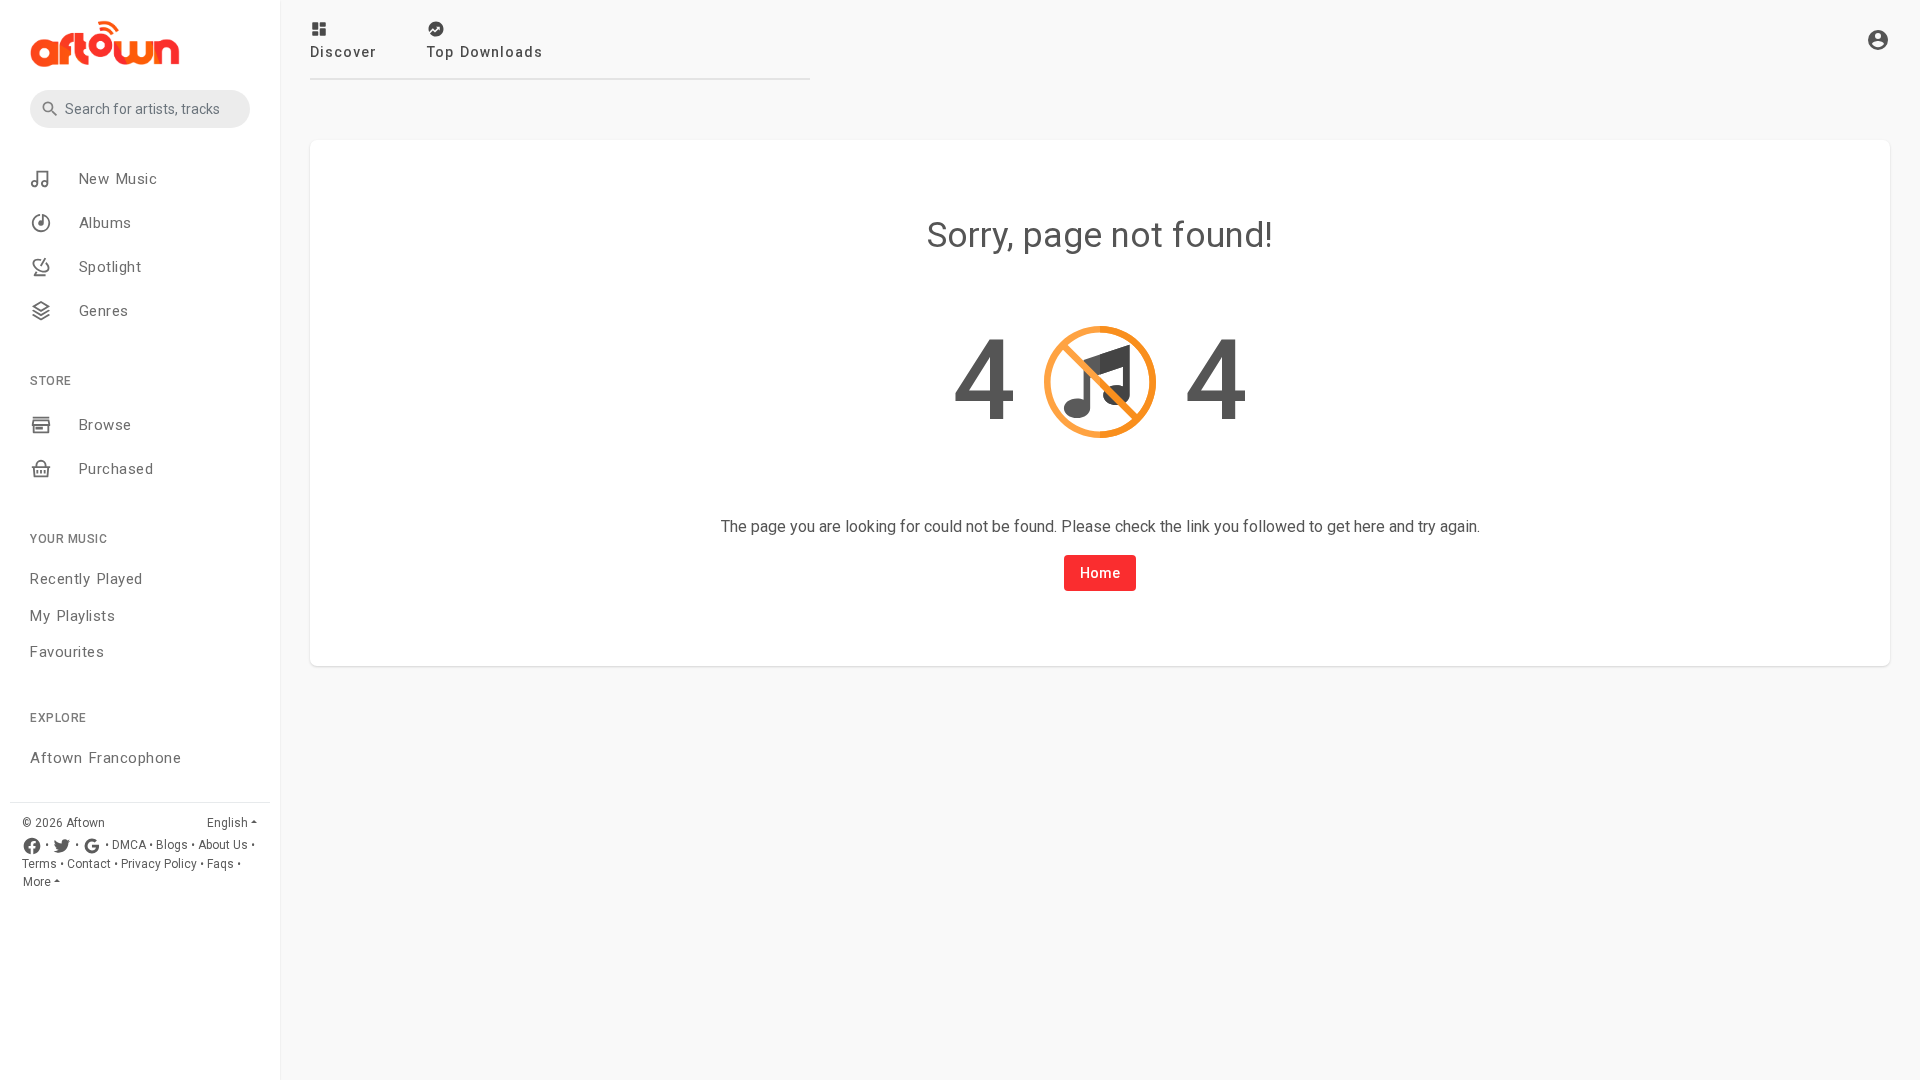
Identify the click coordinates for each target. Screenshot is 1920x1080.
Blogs (172, 845)
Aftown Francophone (105, 758)
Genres (100, 311)
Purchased (112, 469)
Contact (89, 864)
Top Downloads (485, 52)
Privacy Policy (159, 864)
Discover (343, 52)
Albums (102, 223)
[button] (140, 109)
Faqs (220, 864)
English (227, 823)
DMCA (129, 845)
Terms (39, 864)
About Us (223, 845)
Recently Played (86, 579)
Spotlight (106, 267)
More (37, 882)
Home (1100, 573)
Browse (102, 425)
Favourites (67, 652)
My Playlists (72, 616)
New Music (114, 179)
